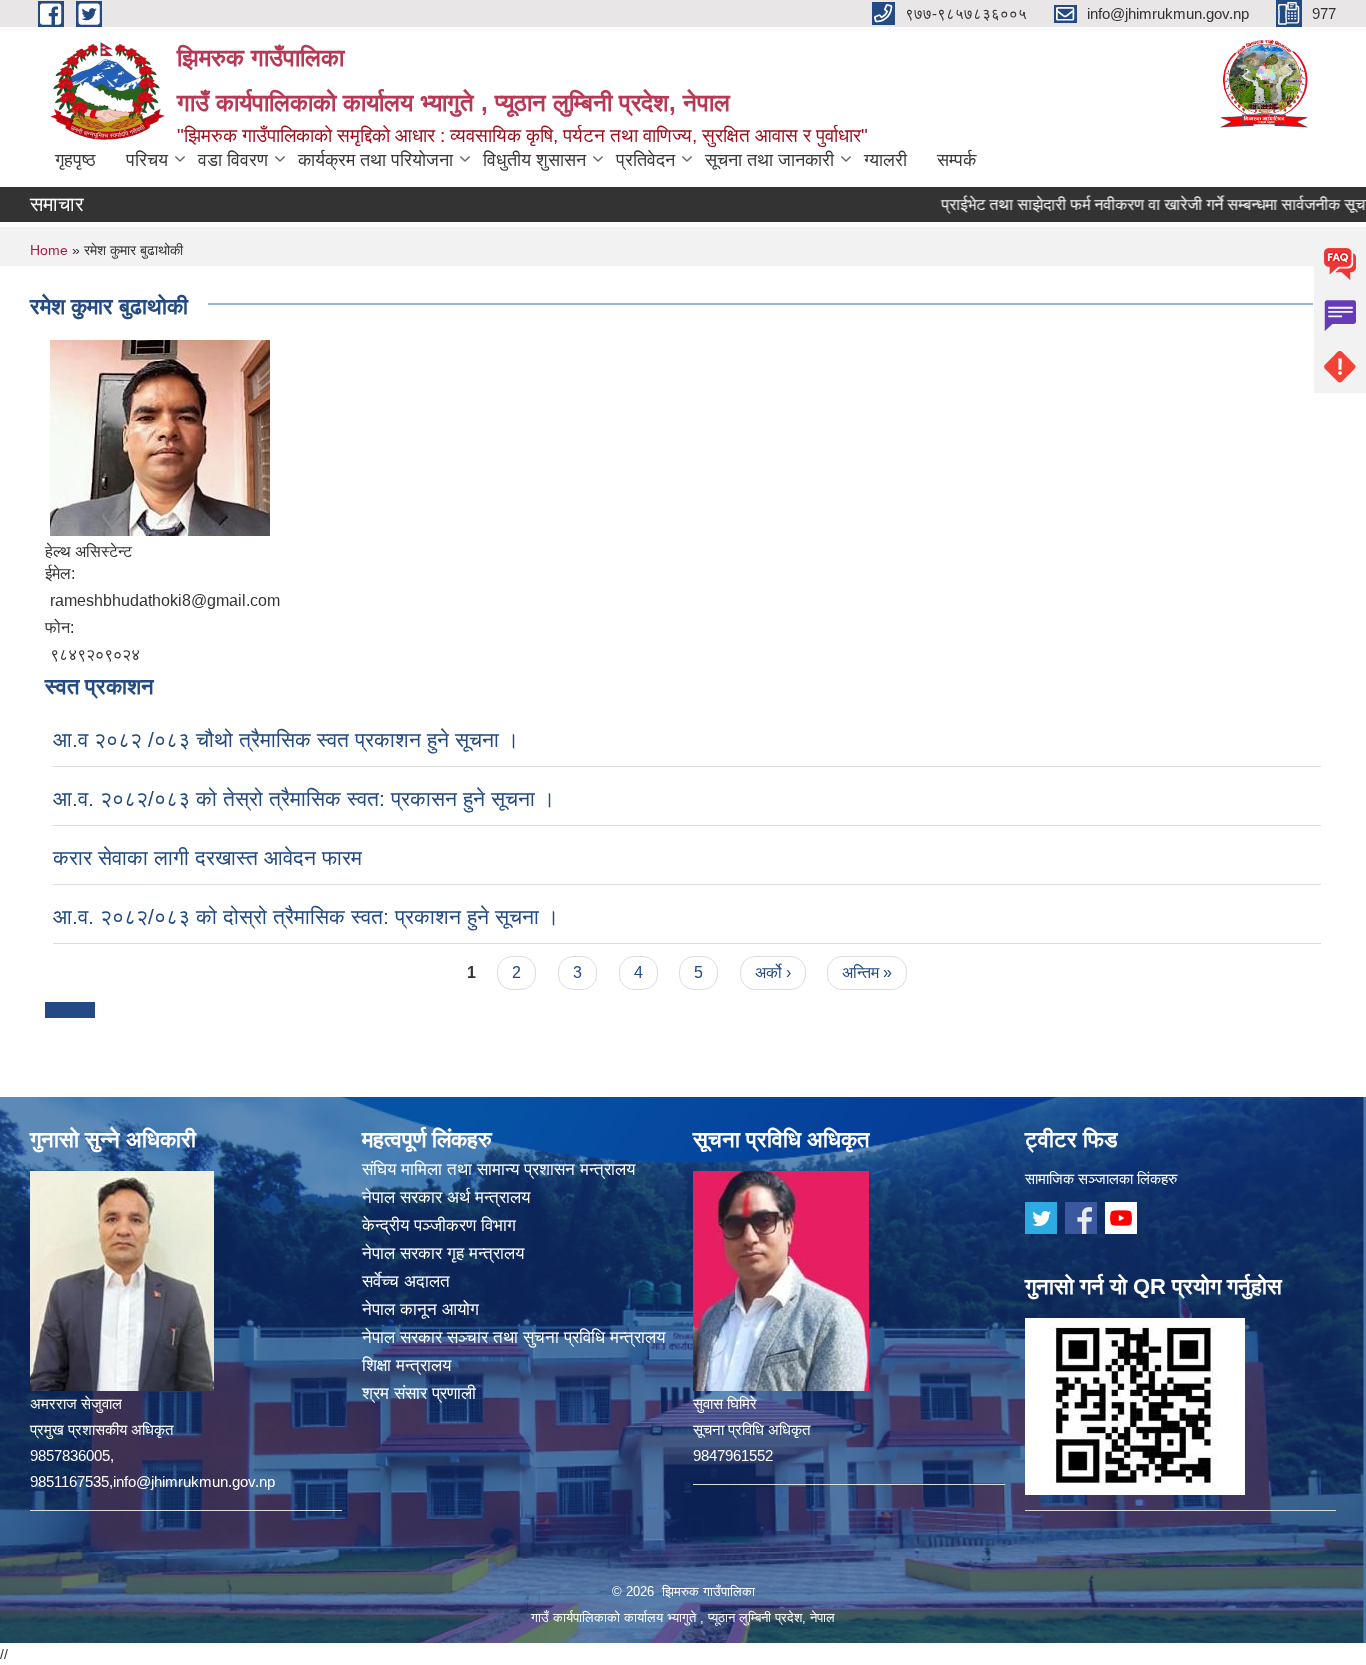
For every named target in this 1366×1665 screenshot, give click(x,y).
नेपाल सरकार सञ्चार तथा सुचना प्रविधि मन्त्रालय (513, 1337)
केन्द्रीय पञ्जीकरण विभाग (439, 1225)
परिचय (147, 160)
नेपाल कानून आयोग (420, 1309)
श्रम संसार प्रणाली (419, 1393)
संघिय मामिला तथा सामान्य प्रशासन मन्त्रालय (498, 1169)
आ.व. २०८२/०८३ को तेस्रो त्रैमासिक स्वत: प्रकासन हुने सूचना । (304, 798)
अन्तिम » (867, 972)
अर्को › (773, 972)
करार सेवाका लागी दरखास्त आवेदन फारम (207, 857)
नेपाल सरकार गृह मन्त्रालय (443, 1253)
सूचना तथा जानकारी (769, 160)
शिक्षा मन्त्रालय (406, 1365)
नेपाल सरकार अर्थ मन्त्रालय (446, 1197)
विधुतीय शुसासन (534, 160)
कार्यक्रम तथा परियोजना (375, 160)
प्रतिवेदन (645, 160)
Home (49, 250)
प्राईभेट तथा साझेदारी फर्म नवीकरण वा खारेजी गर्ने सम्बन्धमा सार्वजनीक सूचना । (1127, 204)
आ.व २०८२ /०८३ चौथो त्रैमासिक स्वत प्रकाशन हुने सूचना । (286, 739)
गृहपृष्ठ (75, 160)
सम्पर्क (956, 160)
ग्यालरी (885, 160)
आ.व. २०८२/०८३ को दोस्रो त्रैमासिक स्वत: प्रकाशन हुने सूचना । (306, 916)
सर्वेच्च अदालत (406, 1281)
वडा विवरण (233, 160)
